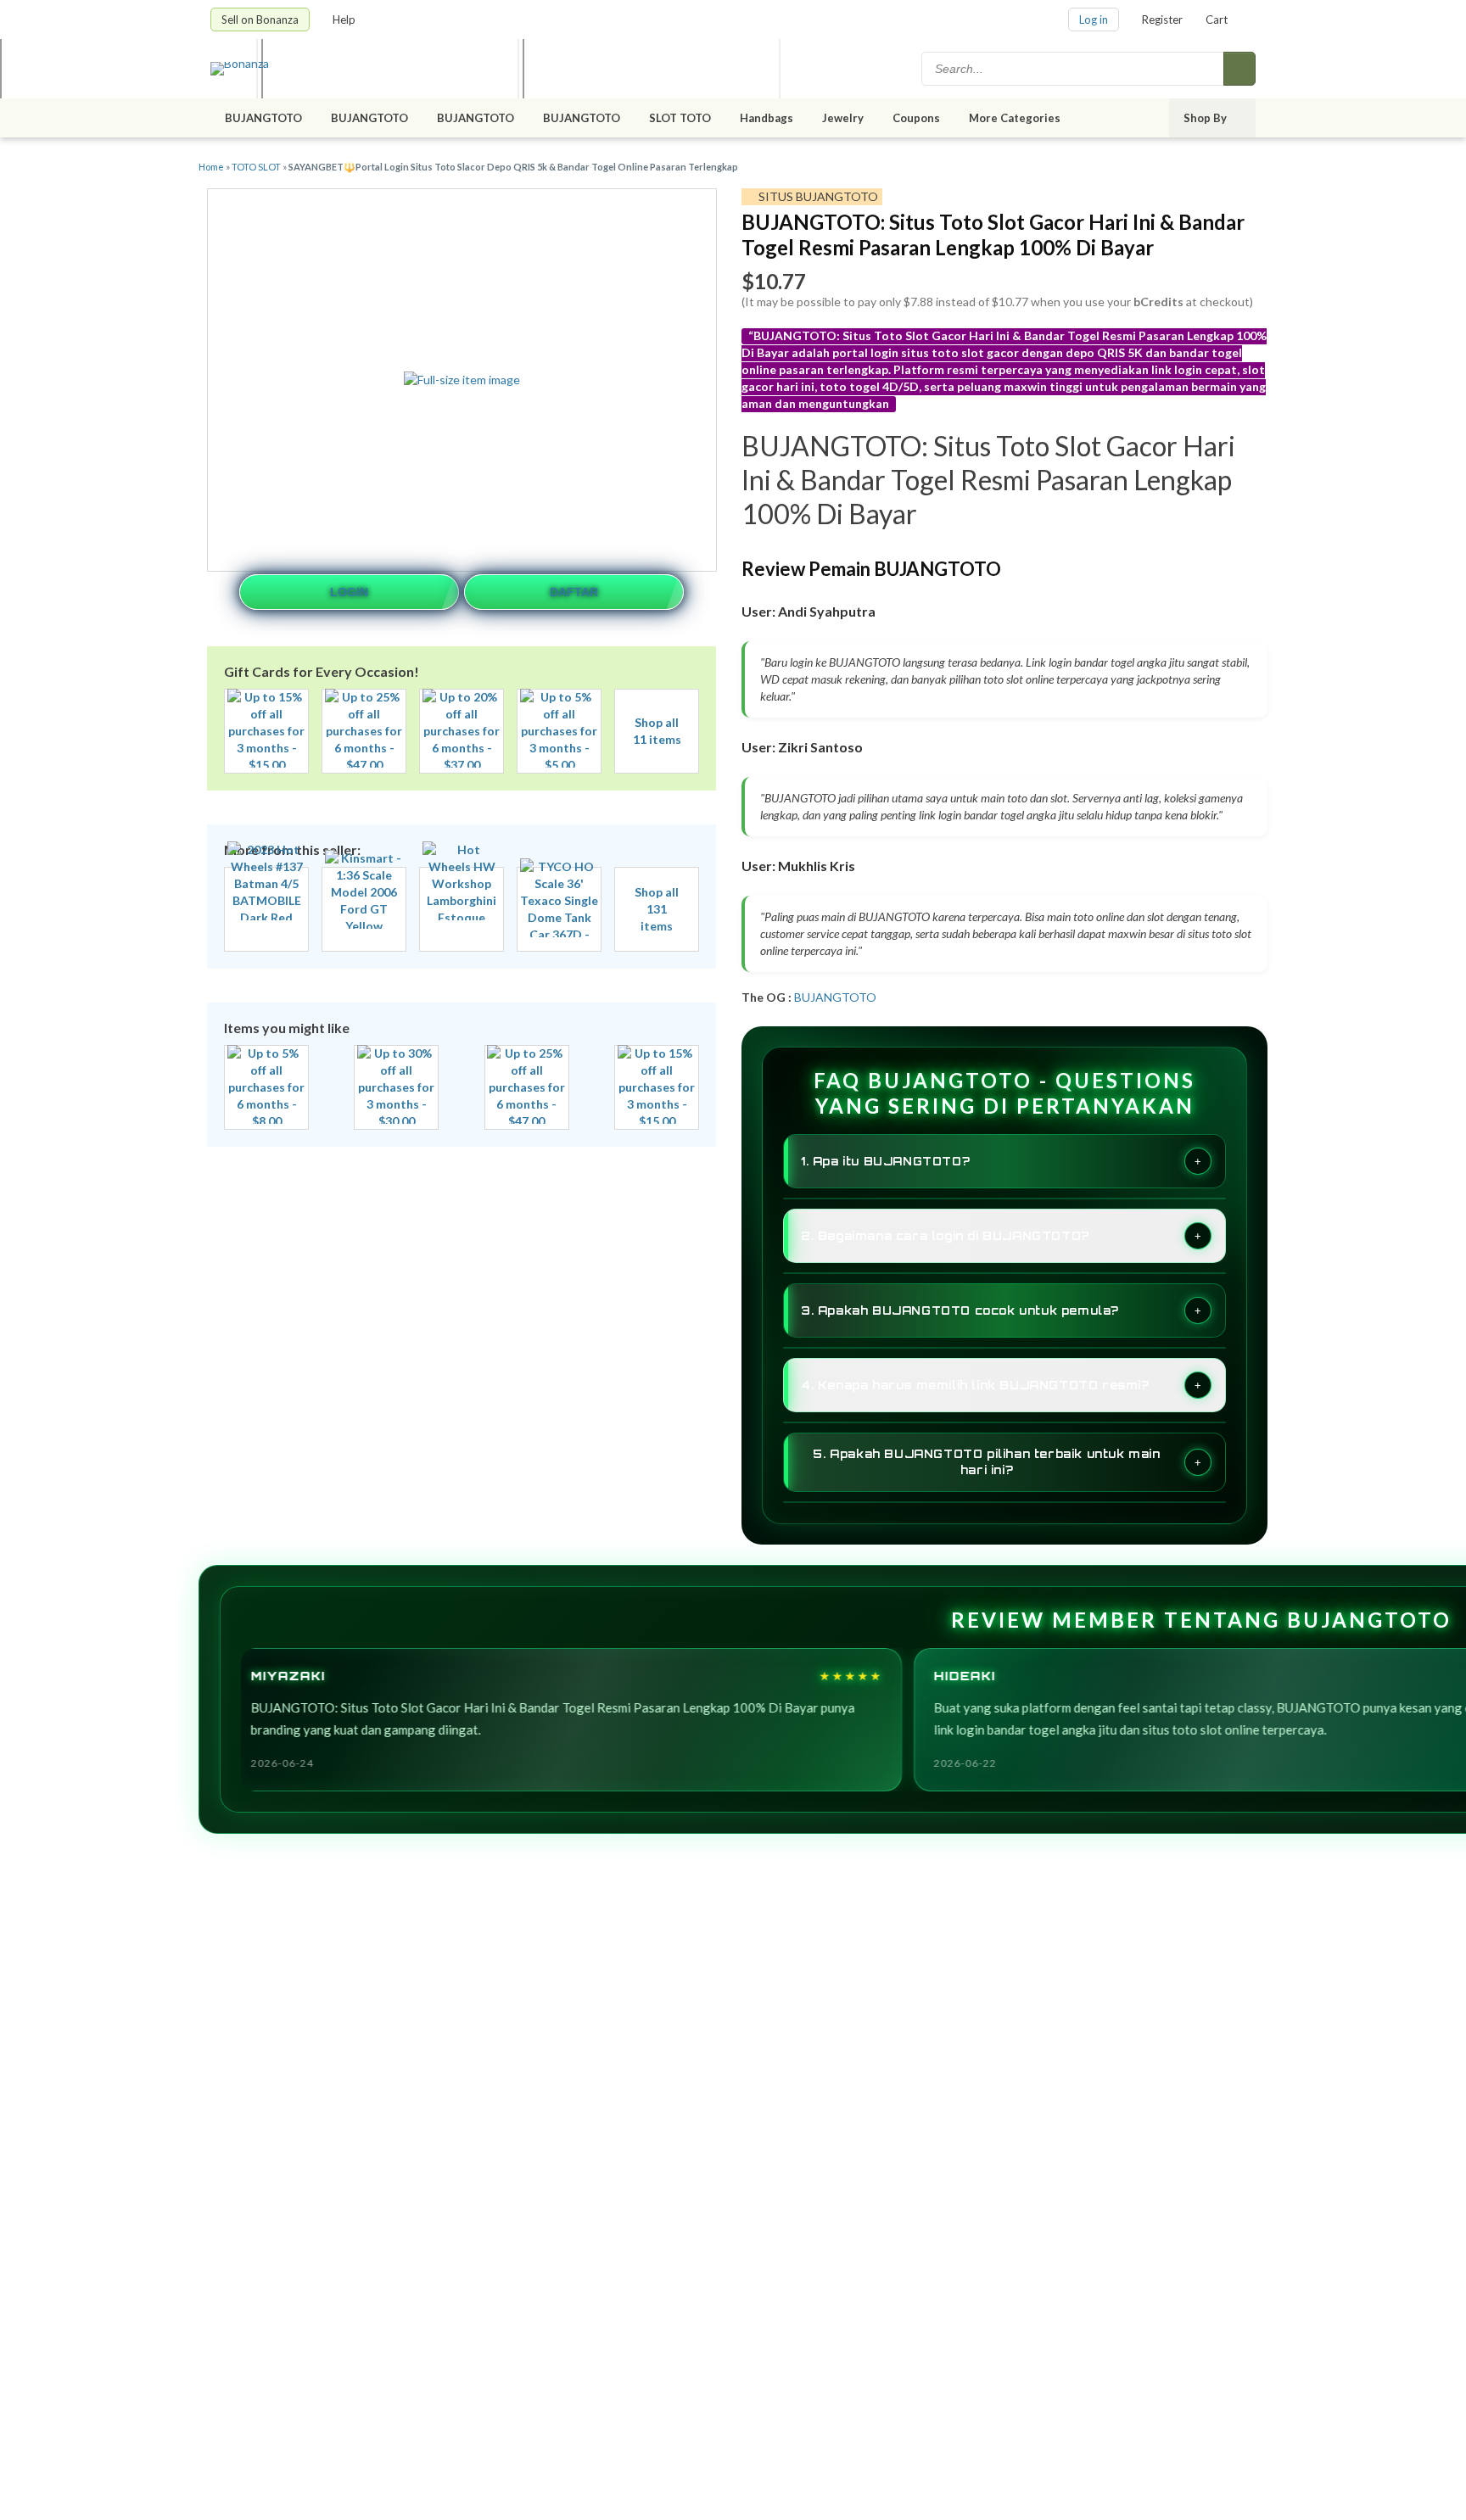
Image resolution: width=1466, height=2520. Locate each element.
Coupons (916, 118)
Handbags (767, 118)
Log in (1094, 20)
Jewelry (843, 118)
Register (1162, 20)
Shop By (1206, 118)
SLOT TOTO (680, 118)
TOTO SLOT (256, 167)
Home (211, 167)
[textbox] (1074, 69)
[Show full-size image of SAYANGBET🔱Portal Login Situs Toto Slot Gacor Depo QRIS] (462, 380)
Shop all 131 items (657, 909)
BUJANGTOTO (263, 118)
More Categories (1016, 118)
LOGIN (349, 592)
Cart (1217, 20)
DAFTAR (574, 592)
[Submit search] (1239, 69)
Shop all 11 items (657, 731)
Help (345, 20)
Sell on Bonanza (260, 20)
